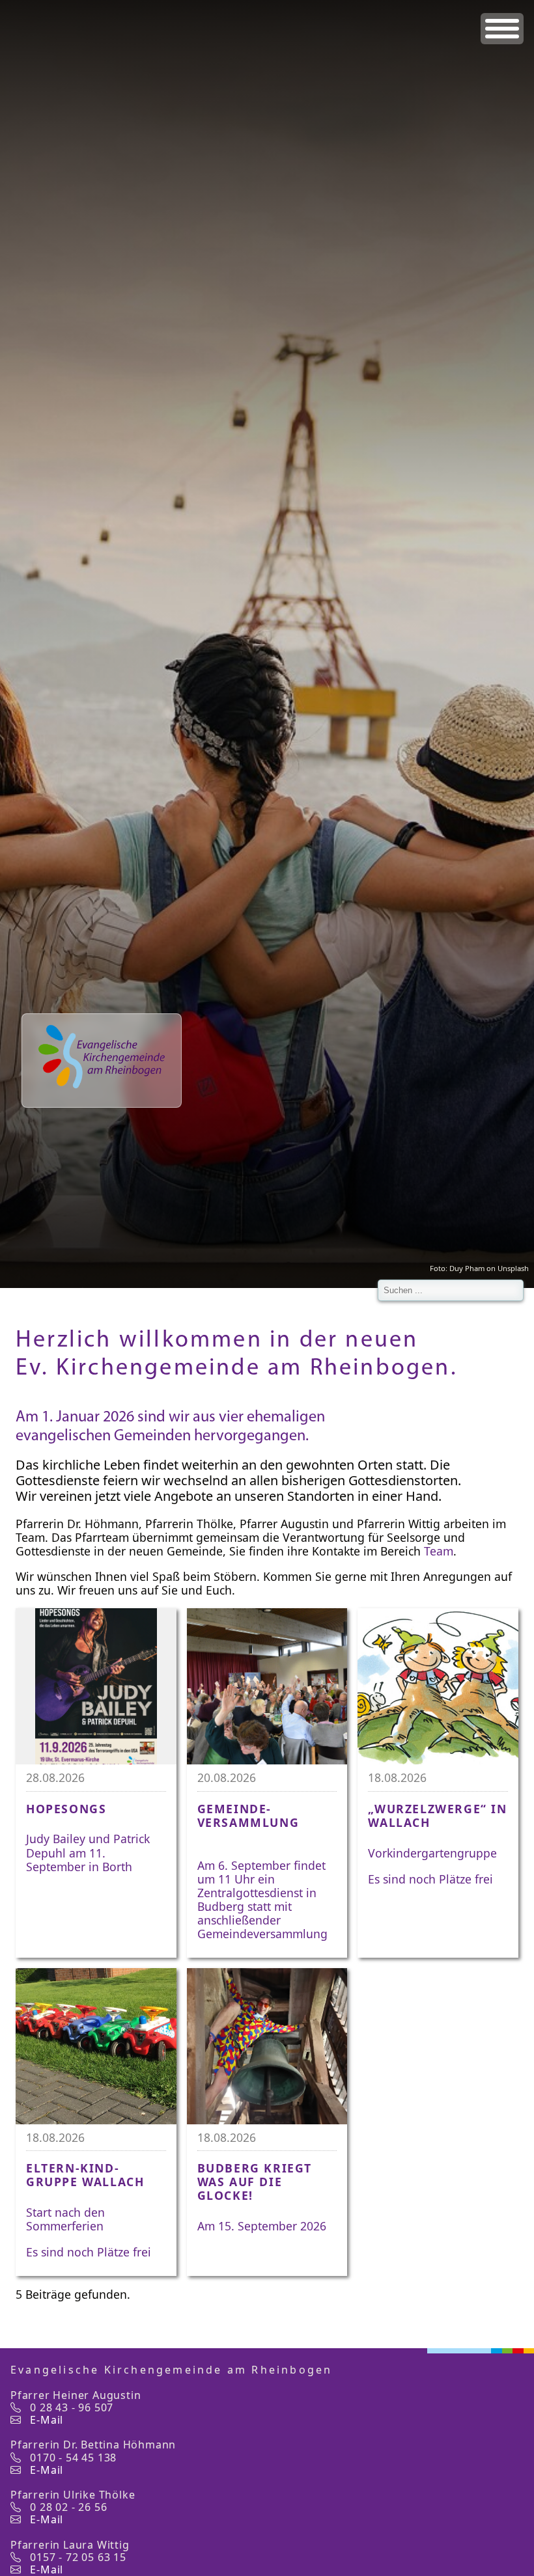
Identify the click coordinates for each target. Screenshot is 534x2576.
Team (439, 1551)
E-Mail (47, 2420)
